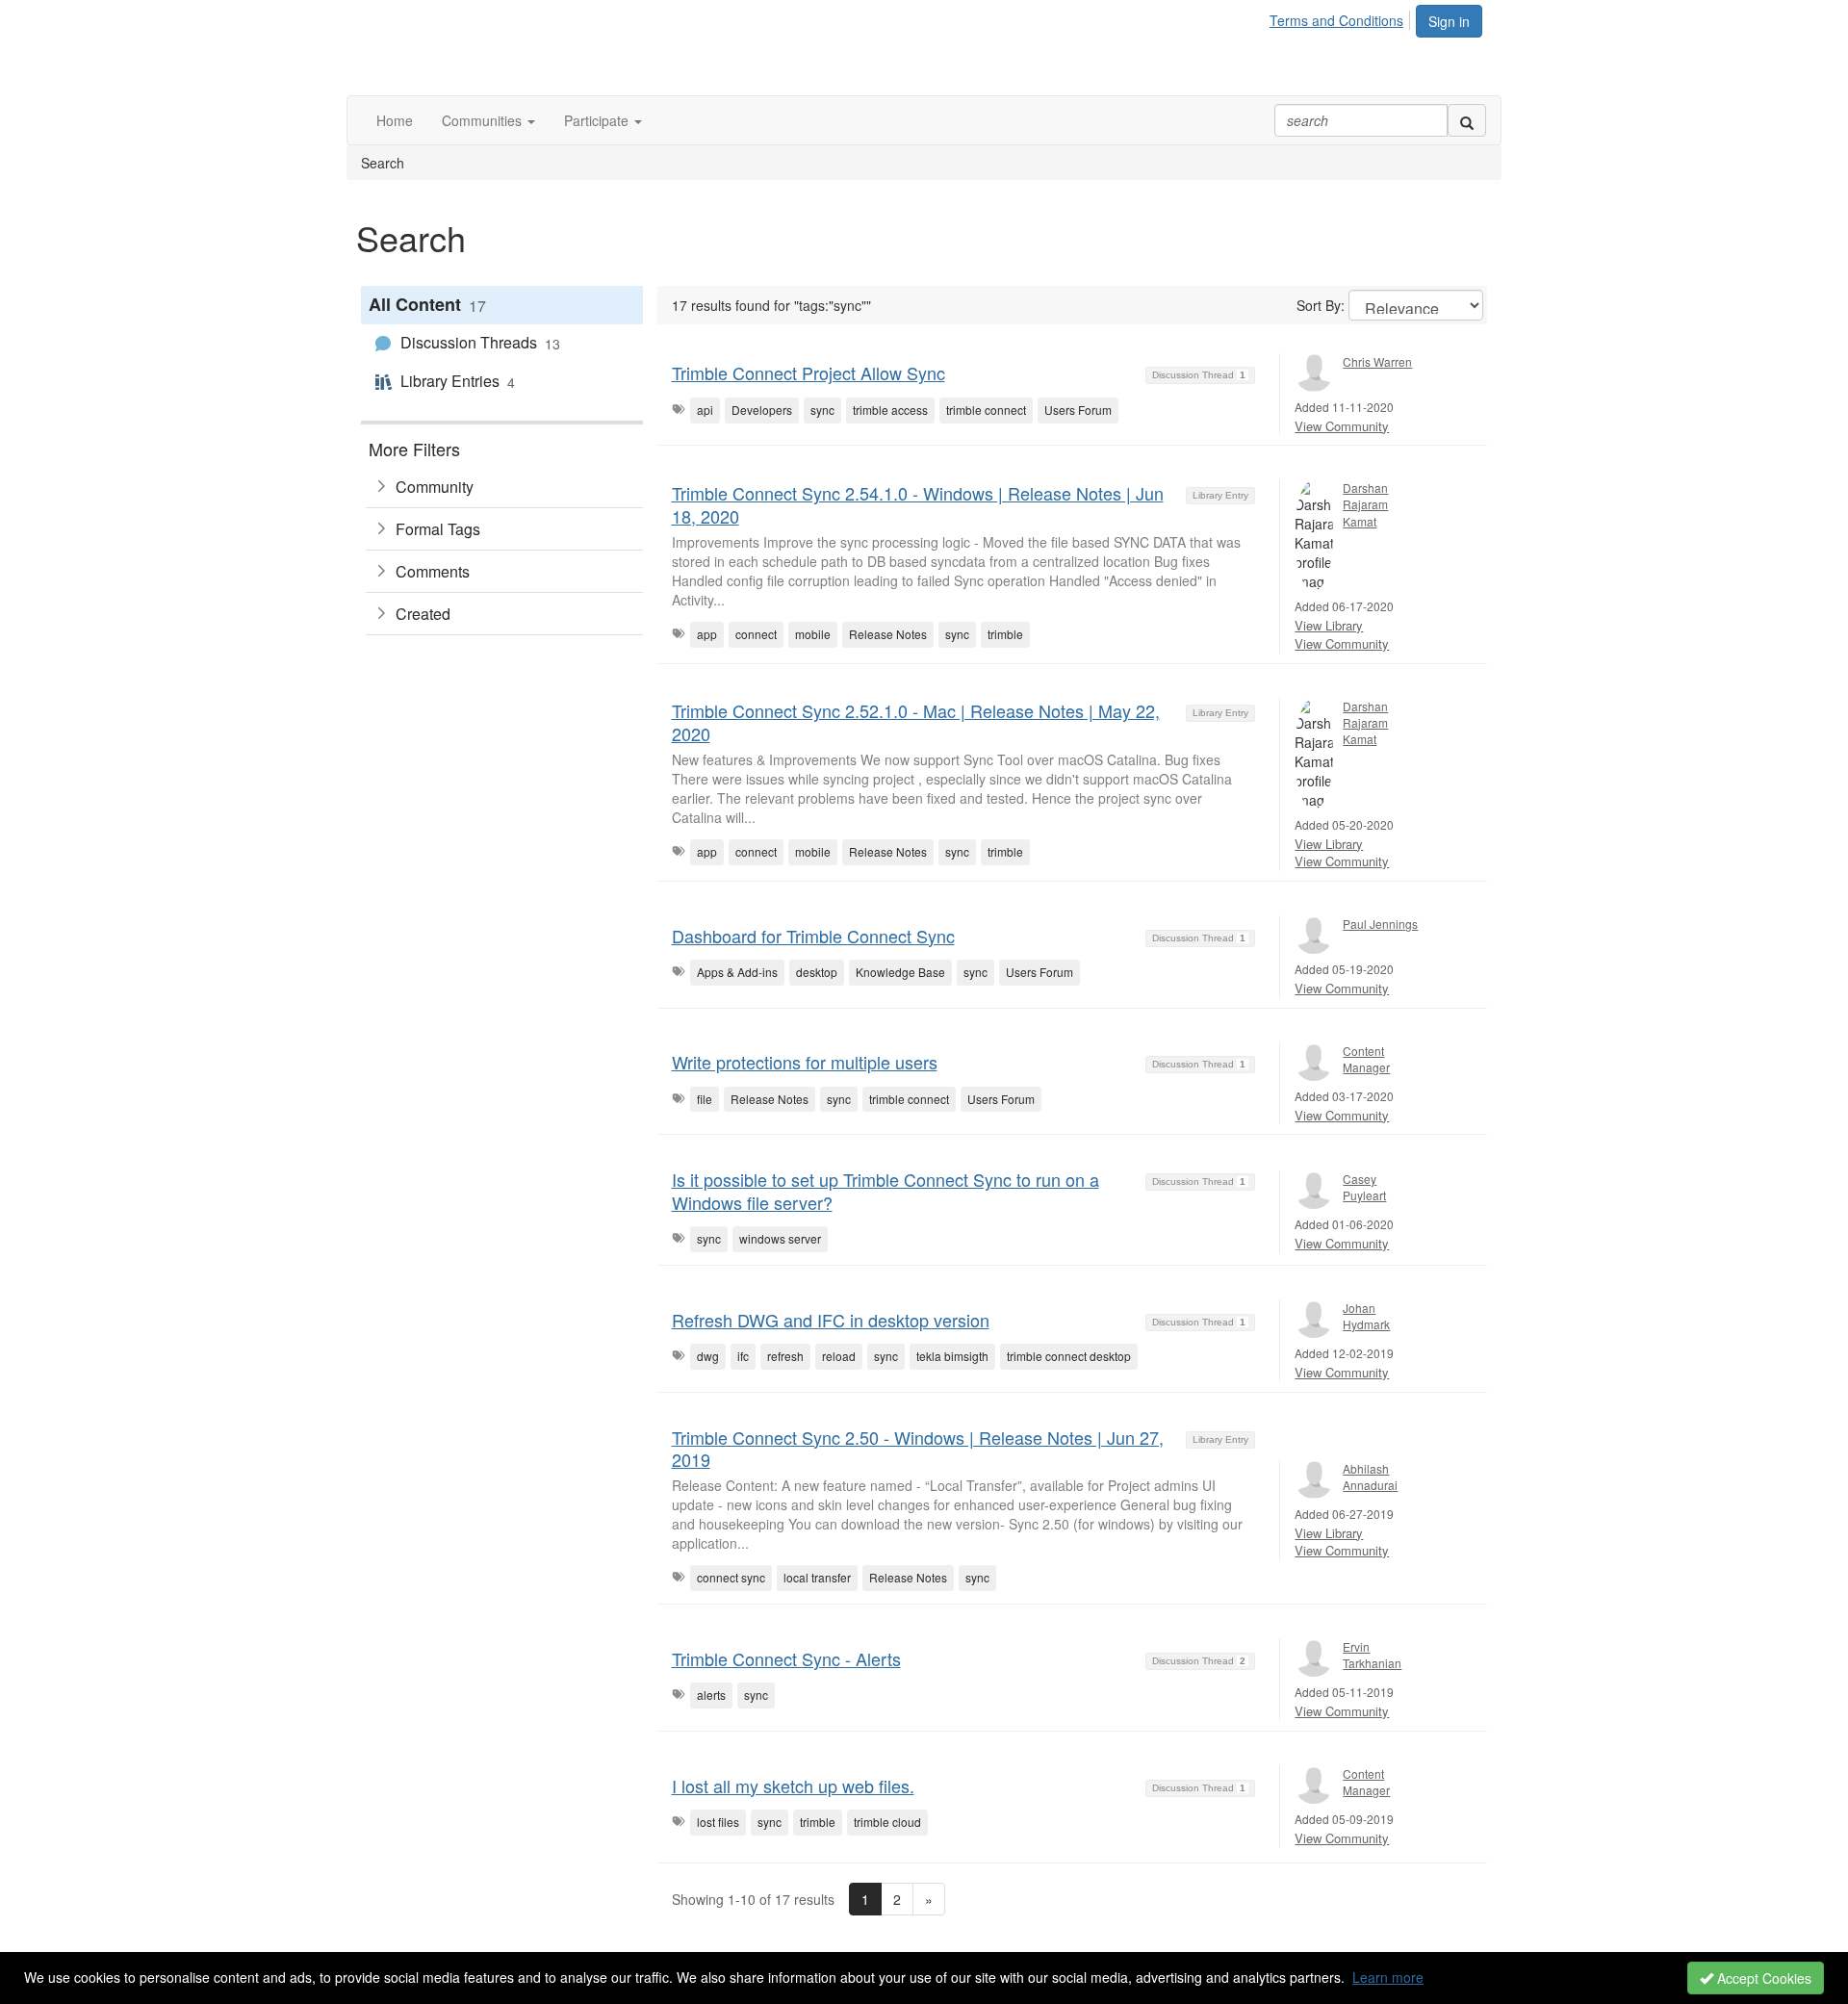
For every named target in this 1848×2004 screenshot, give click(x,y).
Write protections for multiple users (805, 1062)
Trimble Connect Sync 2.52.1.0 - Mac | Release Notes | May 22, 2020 (916, 721)
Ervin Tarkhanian (1372, 1655)
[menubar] (1342, 17)
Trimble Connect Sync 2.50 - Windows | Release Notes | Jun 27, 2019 (918, 1448)
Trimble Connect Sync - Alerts (786, 1658)
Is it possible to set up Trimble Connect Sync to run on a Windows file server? (885, 1190)
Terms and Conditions (1336, 20)
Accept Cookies (1762, 1978)
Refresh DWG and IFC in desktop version (831, 1320)
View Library (1329, 625)
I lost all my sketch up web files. (793, 1786)
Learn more (1388, 1977)
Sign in (1449, 21)
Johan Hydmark (1366, 1316)
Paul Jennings (1380, 924)
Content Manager (1366, 1059)
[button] (488, 120)
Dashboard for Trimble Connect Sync (813, 936)
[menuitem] (1342, 17)
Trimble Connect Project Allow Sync (808, 373)
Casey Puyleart (1364, 1187)
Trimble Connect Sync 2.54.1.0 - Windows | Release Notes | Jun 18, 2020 (918, 504)
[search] (1467, 120)
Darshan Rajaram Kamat (1365, 504)
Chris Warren (1377, 361)
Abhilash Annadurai (1370, 1477)
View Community (1342, 426)
